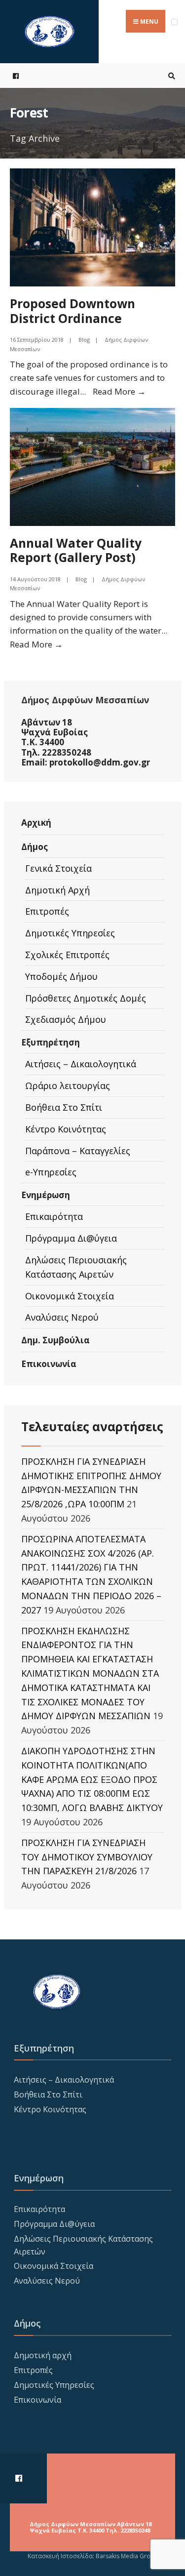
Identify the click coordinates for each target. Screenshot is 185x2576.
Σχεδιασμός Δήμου (66, 1019)
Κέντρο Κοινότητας (66, 1129)
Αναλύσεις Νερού (62, 1317)
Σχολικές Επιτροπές (67, 955)
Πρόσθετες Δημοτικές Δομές (86, 998)
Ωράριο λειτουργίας (68, 1086)
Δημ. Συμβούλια (55, 1340)
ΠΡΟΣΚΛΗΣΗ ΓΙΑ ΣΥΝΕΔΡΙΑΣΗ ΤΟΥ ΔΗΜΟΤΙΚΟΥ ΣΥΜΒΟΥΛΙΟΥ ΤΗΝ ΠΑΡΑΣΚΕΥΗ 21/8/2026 (87, 1857)
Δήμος (35, 847)
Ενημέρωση (46, 1195)
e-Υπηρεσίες (51, 1172)
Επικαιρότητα (54, 1216)
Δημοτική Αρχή (57, 890)
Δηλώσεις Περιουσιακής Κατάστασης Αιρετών (76, 1267)
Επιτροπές (47, 911)
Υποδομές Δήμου (61, 976)
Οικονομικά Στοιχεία (70, 1296)
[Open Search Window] (170, 76)
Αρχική (36, 823)
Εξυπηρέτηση (51, 1042)
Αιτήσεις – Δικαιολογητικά (81, 1064)
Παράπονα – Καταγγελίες (78, 1151)
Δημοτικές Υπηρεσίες (70, 933)
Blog (84, 340)
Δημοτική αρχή (43, 2355)
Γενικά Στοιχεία (58, 868)
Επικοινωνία (49, 1364)
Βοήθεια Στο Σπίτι (64, 1107)
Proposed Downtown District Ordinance (73, 311)
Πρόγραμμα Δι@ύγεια (71, 1238)
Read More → (119, 391)
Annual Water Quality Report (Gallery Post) (76, 550)
